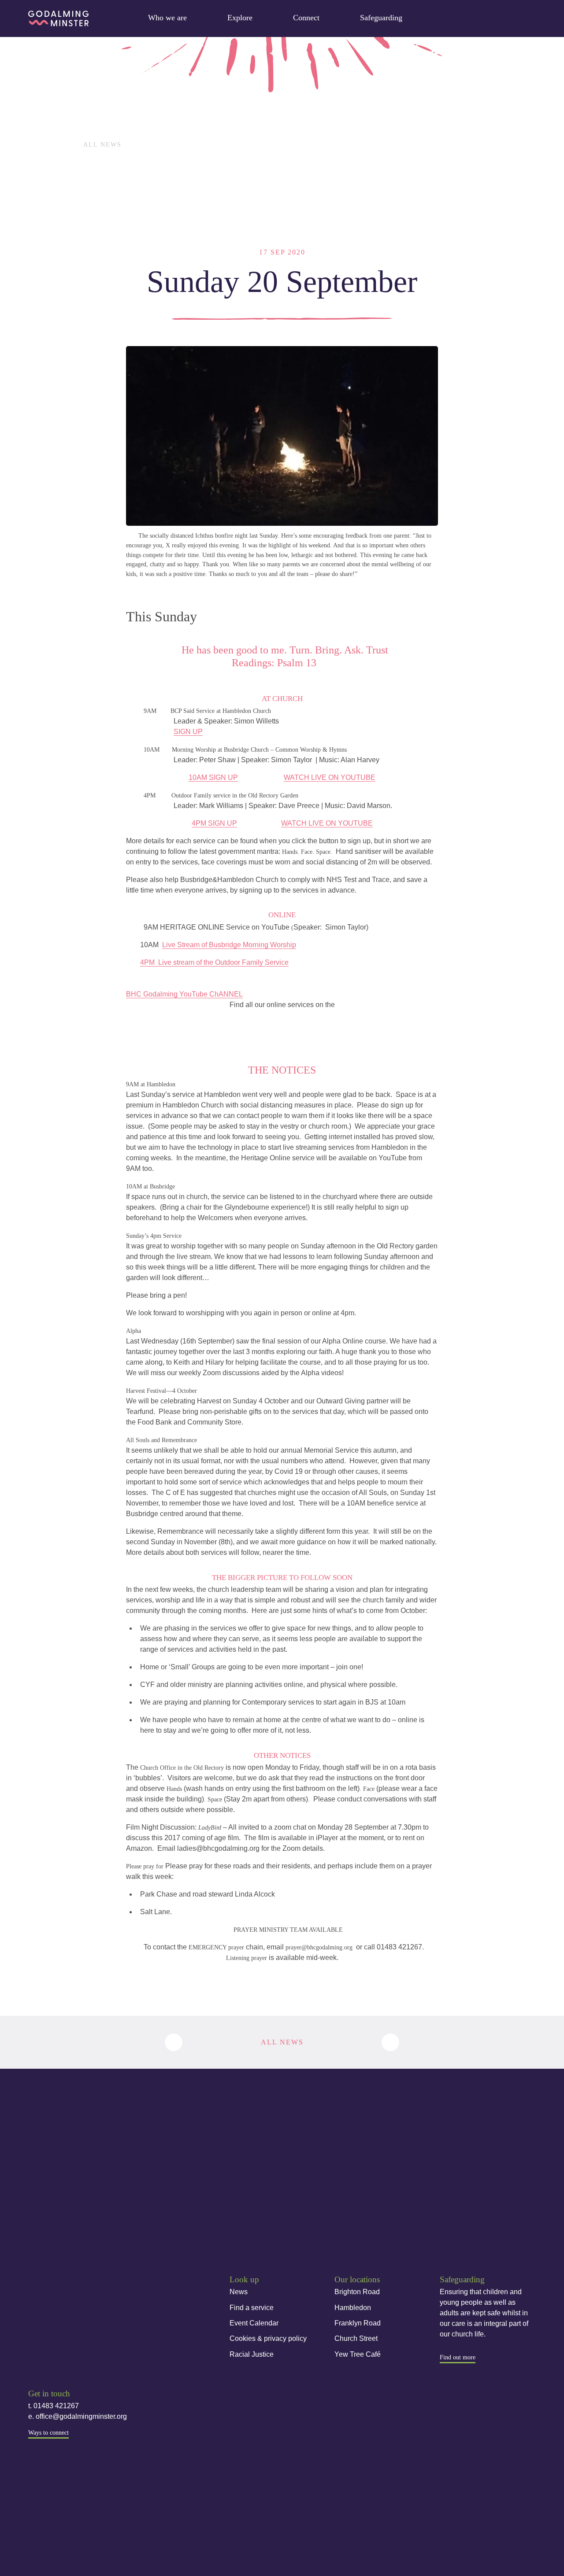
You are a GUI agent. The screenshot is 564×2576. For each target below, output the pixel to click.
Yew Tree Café (358, 2354)
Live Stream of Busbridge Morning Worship (229, 945)
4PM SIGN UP (214, 823)
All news (102, 145)
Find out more (458, 2357)
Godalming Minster (58, 18)
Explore (240, 18)
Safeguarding (381, 18)
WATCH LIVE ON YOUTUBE (330, 777)
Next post (390, 2042)
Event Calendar (254, 2323)
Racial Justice (252, 2354)
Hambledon (353, 2308)
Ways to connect (48, 2433)
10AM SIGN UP (213, 777)
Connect (306, 18)
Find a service (252, 2308)
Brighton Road (357, 2292)
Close (525, 16)
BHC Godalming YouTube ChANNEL (184, 994)
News (239, 2292)
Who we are (167, 18)
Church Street (356, 2338)
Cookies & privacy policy (268, 2338)
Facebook (35, 2340)
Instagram (63, 2340)
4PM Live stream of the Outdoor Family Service (214, 962)
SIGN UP (188, 732)
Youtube (91, 2340)
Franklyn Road (358, 2323)
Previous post (174, 2042)
